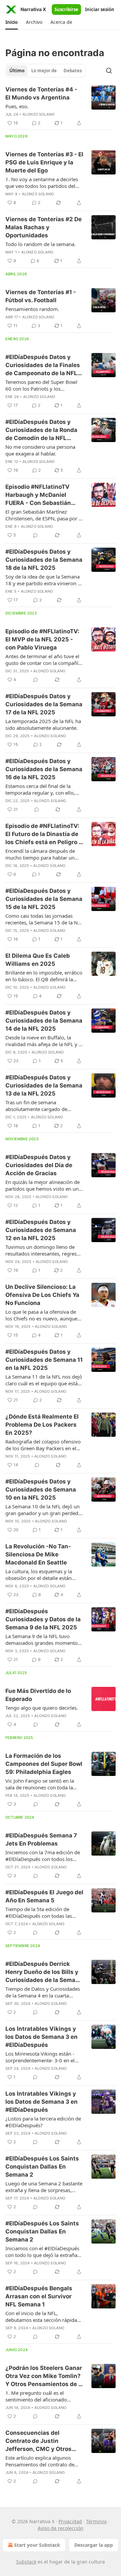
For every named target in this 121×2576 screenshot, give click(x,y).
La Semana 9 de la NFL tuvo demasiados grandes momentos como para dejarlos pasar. (43, 1639)
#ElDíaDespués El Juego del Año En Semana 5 (44, 1896)
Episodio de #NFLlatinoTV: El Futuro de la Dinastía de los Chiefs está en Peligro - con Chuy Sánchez (43, 834)
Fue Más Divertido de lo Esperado (38, 1695)
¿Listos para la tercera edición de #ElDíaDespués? (43, 2122)
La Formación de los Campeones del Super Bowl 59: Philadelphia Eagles (44, 1764)
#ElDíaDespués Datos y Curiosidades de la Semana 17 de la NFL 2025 (44, 704)
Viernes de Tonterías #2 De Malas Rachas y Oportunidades (44, 227)
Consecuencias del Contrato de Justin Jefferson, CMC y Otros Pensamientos (38, 2441)
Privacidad (70, 2521)
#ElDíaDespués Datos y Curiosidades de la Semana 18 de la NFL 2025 (44, 560)
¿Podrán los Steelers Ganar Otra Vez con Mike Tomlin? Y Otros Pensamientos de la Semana (44, 2376)
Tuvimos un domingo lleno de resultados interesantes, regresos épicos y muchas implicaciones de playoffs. (44, 1250)
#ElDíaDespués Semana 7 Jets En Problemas (41, 1839)
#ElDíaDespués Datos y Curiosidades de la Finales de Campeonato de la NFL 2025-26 (43, 365)
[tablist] (46, 71)
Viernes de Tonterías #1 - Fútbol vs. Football (41, 296)
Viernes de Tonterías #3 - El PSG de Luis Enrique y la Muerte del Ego (44, 162)
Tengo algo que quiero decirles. (42, 1708)
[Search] (109, 71)
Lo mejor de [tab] (44, 71)
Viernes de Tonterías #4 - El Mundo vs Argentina (41, 93)
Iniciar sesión (100, 9)
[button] (12, 22)
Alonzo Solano (39, 114)
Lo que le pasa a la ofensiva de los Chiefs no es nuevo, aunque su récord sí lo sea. (41, 1315)
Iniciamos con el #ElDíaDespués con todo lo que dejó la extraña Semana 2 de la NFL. (42, 2252)
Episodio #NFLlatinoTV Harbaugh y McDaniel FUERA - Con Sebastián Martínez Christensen (38, 495)
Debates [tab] (73, 71)
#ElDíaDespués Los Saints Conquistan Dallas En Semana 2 (42, 2167)
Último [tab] (17, 71)
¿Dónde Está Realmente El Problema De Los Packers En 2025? (42, 1425)
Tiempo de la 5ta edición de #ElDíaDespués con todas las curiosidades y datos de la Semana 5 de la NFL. (39, 1912)
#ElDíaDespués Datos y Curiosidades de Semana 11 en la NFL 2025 (44, 1360)
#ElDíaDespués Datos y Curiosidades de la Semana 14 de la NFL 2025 (44, 1021)
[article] (61, 106)
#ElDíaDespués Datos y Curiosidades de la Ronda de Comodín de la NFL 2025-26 (41, 430)
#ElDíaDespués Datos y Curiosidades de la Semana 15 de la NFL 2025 (44, 899)
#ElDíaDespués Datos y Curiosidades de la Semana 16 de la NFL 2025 (44, 769)
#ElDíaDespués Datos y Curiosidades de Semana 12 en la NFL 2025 (41, 1230)
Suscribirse (66, 9)
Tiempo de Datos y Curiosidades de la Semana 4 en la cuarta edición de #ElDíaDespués (43, 1992)
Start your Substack (37, 2545)
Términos (96, 2521)
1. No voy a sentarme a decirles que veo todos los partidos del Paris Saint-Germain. (42, 183)
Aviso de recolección (61, 2528)
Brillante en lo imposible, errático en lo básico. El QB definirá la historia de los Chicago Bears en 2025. (44, 976)
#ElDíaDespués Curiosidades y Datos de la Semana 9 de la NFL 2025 (43, 1619)
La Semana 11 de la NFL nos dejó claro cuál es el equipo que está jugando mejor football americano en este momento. (44, 1380)
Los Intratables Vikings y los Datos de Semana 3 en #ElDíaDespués (42, 2037)
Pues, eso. (17, 106)
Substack (26, 2562)
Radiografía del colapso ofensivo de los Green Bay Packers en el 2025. (43, 1445)
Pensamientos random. (32, 309)
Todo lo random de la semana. (41, 244)
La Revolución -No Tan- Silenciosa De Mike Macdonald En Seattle (38, 1554)
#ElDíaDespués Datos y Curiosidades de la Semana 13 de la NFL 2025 (44, 1085)
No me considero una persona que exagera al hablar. (40, 450)
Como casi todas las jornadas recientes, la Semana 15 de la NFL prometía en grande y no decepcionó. (44, 919)
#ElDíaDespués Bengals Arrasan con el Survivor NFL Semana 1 (39, 2296)
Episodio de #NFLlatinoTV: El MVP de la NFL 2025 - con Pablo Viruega (42, 639)
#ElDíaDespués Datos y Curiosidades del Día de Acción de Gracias (39, 1165)
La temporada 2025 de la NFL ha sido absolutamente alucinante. (43, 724)
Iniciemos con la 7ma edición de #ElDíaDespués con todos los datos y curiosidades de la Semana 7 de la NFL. (43, 1856)
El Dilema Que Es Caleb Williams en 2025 (38, 960)
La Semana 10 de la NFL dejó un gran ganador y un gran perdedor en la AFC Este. (44, 1510)
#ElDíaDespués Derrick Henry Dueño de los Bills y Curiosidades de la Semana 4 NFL (44, 1972)
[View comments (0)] (35, 535)
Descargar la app (94, 2545)
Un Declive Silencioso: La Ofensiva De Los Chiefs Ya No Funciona (42, 1295)
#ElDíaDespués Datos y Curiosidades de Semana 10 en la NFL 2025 (41, 1490)
